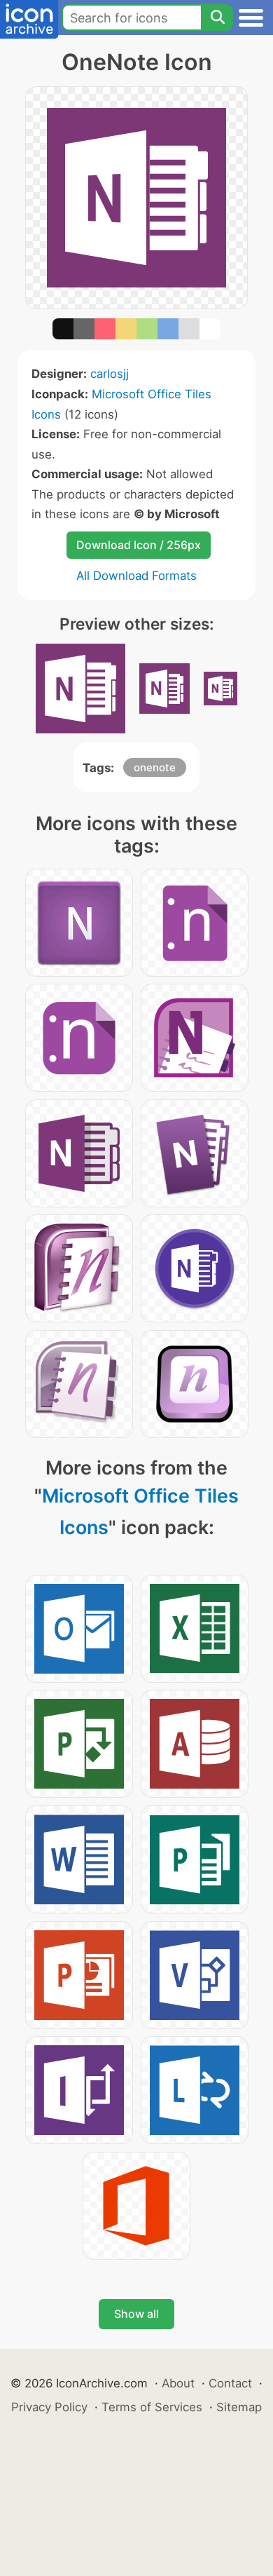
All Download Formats (136, 576)
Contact (230, 2383)
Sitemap (239, 2407)
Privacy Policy (49, 2407)
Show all (136, 2314)
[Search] (217, 18)
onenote (155, 767)
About (178, 2383)
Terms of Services (152, 2407)
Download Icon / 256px (139, 545)
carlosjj (110, 374)
